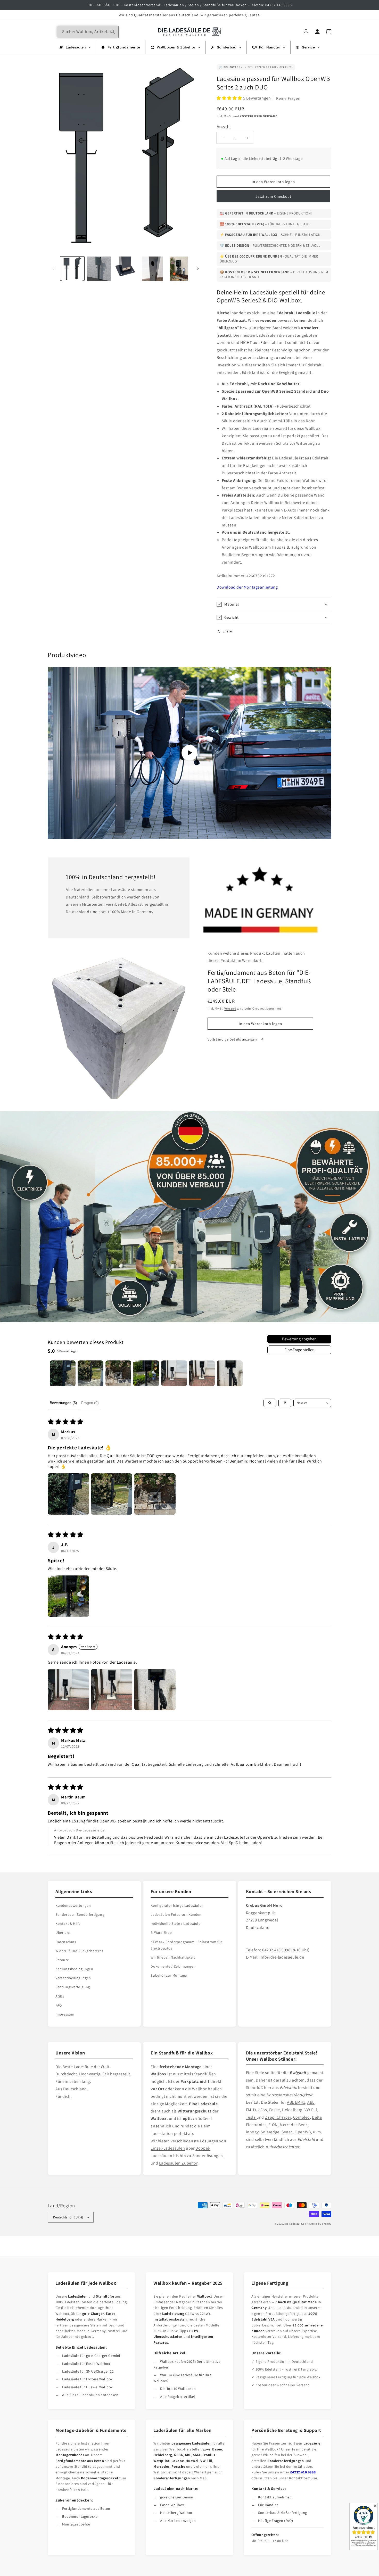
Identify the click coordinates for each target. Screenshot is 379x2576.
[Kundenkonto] (317, 32)
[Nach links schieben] (53, 269)
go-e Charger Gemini (177, 2497)
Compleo (302, 2117)
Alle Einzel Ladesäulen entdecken (90, 2395)
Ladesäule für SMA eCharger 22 (88, 2371)
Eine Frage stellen (299, 1350)
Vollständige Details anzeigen (233, 1039)
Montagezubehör (76, 2524)
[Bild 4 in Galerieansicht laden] (152, 269)
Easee (275, 2110)
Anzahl (224, 127)
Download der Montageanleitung (247, 587)
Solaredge (270, 2132)
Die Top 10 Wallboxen (178, 2389)
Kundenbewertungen (73, 1905)
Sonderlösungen (208, 2156)
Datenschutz (66, 1942)
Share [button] (227, 631)
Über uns (63, 1933)
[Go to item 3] (118, 1373)
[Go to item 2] (90, 1373)
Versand (230, 1008)
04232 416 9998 (303, 2472)
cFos (263, 2110)
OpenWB (303, 2132)
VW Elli (311, 2110)
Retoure (62, 1960)
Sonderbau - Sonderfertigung (80, 1914)
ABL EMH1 (296, 2102)
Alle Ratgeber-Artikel (178, 2397)
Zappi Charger (278, 2117)
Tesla (251, 2117)
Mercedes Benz (294, 2125)
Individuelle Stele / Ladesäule (175, 1923)
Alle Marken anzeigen (178, 2521)
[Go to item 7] (230, 1373)
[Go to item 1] (63, 1373)
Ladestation (162, 2133)
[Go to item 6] (202, 1373)
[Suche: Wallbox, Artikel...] (113, 32)
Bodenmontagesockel (80, 2516)
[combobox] (88, 32)
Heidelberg (292, 2110)
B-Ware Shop (161, 1933)
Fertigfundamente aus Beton (86, 2508)
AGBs (60, 1996)
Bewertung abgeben (299, 1339)
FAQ (59, 2005)
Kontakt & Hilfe (68, 1923)
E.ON (273, 2125)
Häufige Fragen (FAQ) (275, 2521)
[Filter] (285, 1403)
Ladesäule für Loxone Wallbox (87, 2379)
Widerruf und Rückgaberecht (79, 1951)
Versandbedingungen (73, 1978)
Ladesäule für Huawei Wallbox (87, 2387)
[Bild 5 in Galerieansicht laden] (179, 269)
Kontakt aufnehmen (275, 2497)
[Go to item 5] (174, 1373)
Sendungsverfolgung (73, 1987)
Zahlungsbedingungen (74, 1969)
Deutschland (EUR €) (68, 2217)
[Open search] (270, 1403)
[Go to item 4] (146, 1373)
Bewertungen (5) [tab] (63, 1403)
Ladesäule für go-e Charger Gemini (91, 2356)
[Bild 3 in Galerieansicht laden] (126, 269)
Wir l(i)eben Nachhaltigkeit (173, 1957)
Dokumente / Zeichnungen (173, 1966)
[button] (230, 98)
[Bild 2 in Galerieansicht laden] (99, 269)
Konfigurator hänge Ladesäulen (177, 1905)
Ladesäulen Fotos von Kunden (176, 1914)
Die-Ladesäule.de (295, 2224)
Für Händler (268, 2505)
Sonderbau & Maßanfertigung (283, 2513)
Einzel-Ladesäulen (168, 2148)
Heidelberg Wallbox (176, 2513)
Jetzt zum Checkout (273, 196)
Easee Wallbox (172, 2505)
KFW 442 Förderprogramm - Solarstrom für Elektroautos (186, 1945)
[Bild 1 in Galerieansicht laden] (72, 269)
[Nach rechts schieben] (198, 269)
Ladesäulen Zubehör (178, 2163)
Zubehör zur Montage (169, 1975)
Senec (287, 2132)
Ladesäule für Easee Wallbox (86, 2364)
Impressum (65, 2014)
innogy (252, 2132)
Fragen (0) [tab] (90, 1403)
